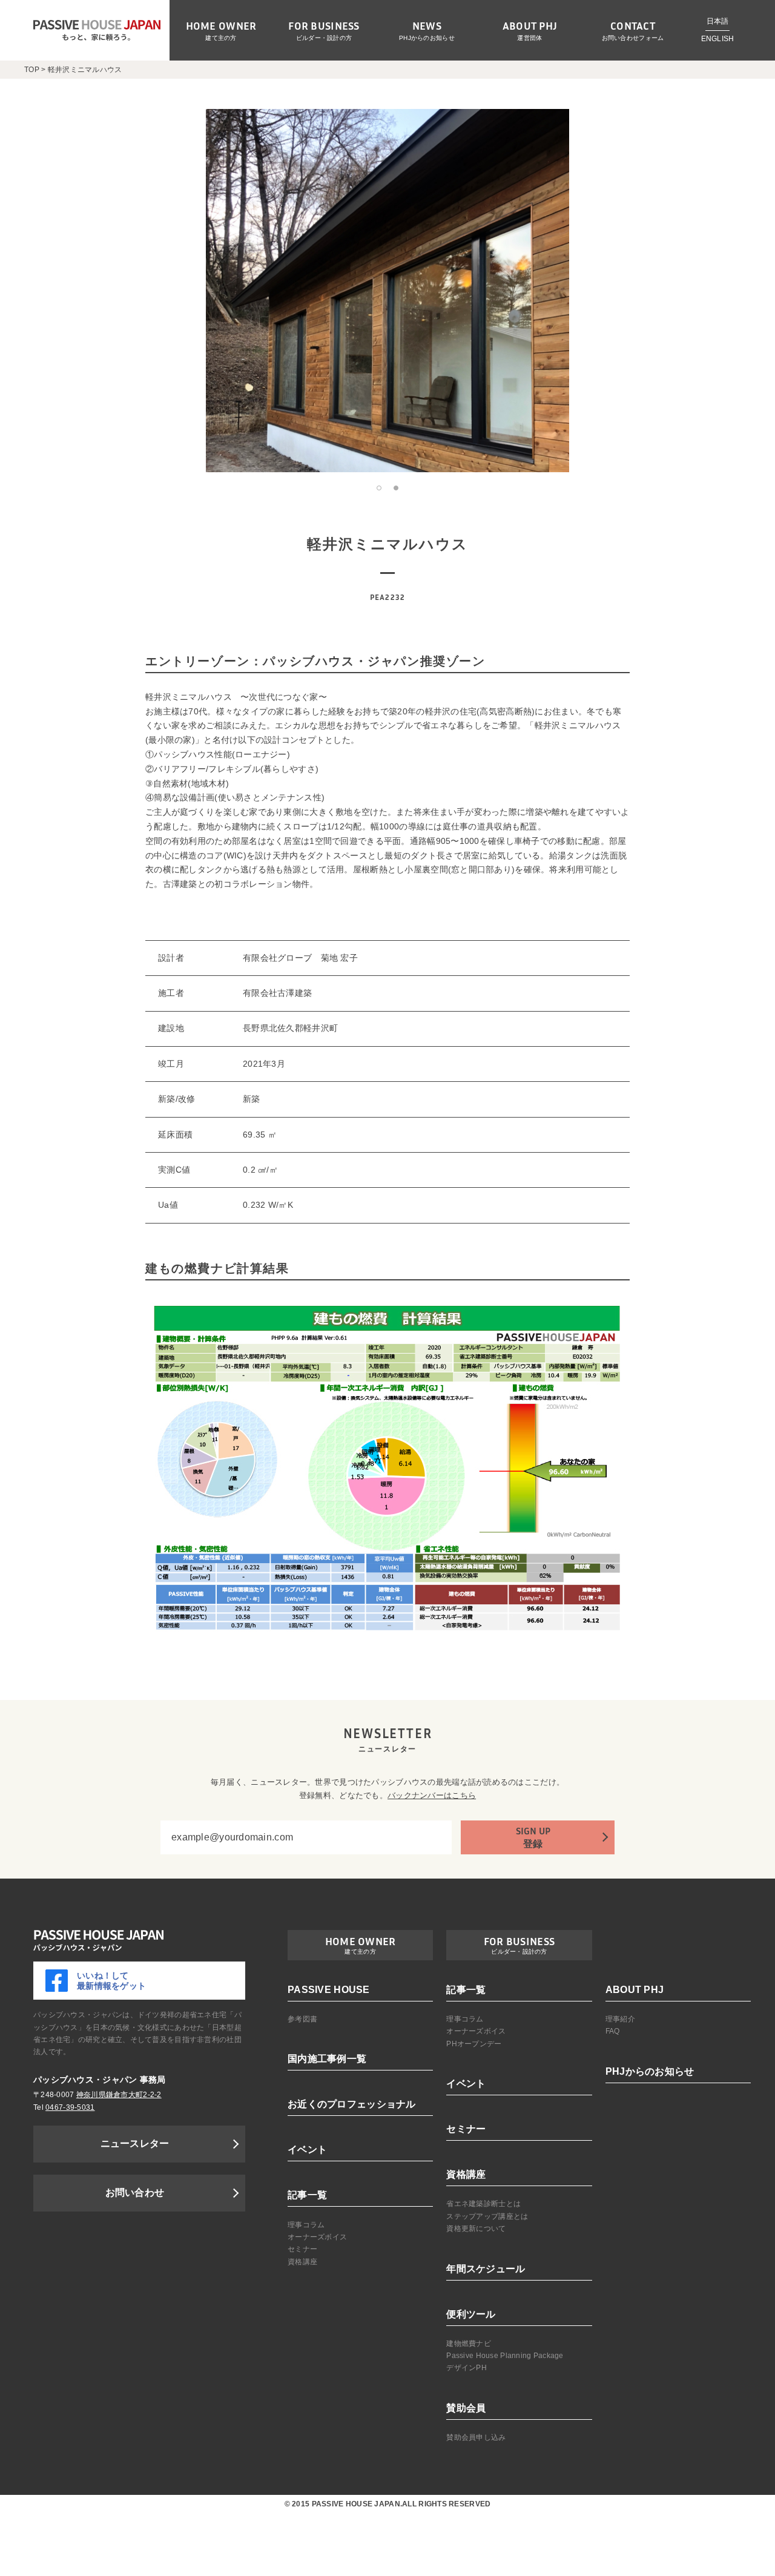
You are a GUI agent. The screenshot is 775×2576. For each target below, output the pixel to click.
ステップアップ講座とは (487, 2216)
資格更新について (476, 2228)
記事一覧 (307, 2195)
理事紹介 (620, 2019)
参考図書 (302, 2019)
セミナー (302, 2249)
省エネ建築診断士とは (483, 2204)
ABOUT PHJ (635, 1990)
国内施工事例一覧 (327, 2059)
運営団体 (529, 38)
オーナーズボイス (317, 2237)
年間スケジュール (486, 2269)
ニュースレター (135, 2143)
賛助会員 (466, 2408)
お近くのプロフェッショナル (352, 2104)
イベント (307, 2149)
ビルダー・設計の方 (324, 38)
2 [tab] (396, 488)
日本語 (718, 21)
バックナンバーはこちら (432, 1795)
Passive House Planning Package (505, 2356)
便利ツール (471, 2314)
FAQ (613, 2031)
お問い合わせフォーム (633, 38)
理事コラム (306, 2225)
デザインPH (467, 2368)
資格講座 (302, 2262)
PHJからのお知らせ (427, 38)
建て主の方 (221, 38)
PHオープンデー (474, 2044)
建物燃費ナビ (469, 2344)
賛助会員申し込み (476, 2437)
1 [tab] (379, 488)
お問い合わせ (135, 2192)
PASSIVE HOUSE (329, 1990)
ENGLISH (718, 39)
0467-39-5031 (70, 2107)
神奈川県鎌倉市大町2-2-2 (119, 2095)
